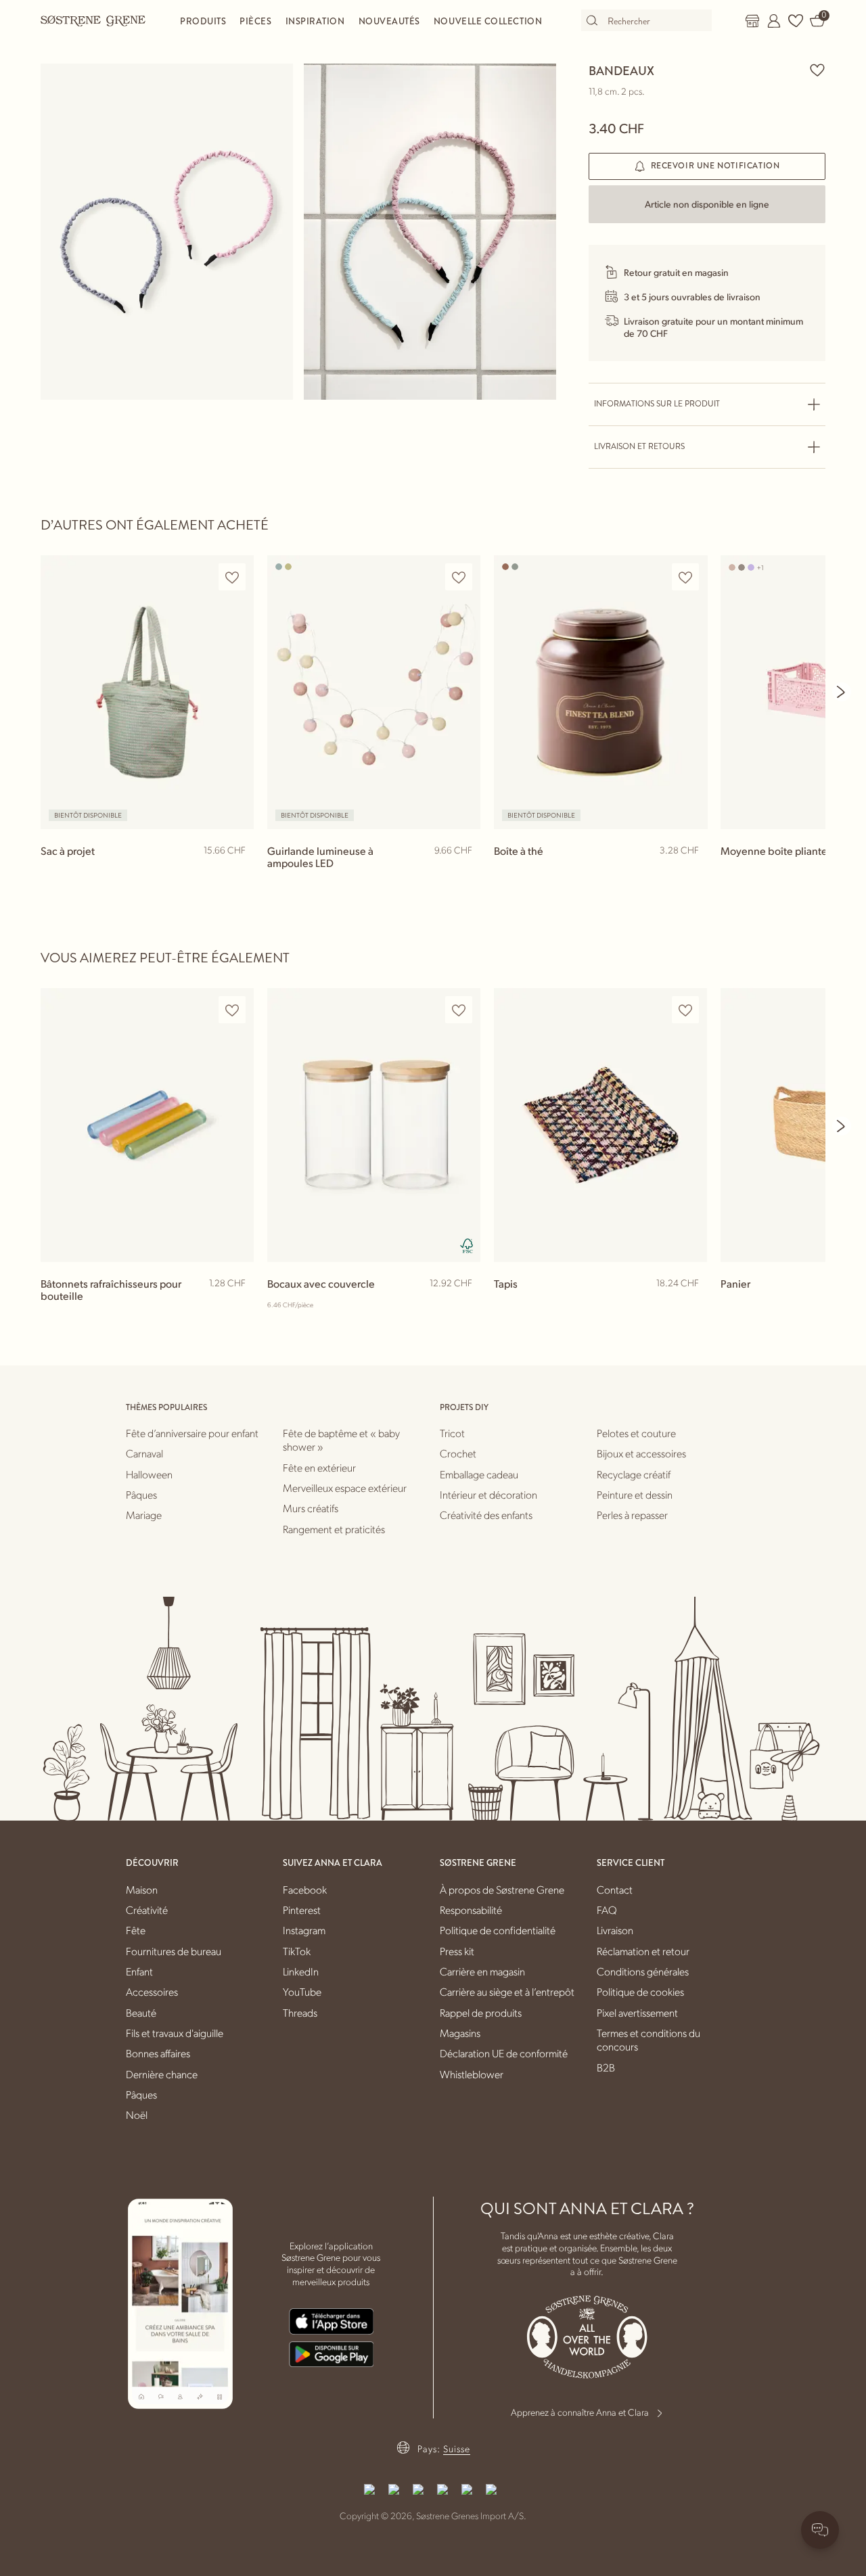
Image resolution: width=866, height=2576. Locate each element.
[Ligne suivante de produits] (842, 692)
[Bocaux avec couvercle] (374, 1125)
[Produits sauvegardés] (796, 21)
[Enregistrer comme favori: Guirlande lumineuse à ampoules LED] (459, 577)
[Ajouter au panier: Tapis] (691, 1305)
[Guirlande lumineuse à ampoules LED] (374, 692)
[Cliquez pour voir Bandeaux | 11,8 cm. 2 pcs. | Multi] (167, 232)
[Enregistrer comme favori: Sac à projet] (232, 577)
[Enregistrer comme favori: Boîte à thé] (685, 577)
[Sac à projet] (147, 692)
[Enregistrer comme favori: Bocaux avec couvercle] (459, 1010)
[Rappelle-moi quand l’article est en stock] (237, 874)
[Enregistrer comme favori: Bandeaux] (817, 70)
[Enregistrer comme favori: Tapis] (685, 1010)
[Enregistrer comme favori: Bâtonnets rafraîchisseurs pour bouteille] (232, 1010)
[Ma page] (774, 21)
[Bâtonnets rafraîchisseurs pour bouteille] (147, 1125)
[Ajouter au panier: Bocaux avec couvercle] (464, 1305)
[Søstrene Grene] (93, 20)
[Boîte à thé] (600, 692)
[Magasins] (752, 21)
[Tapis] (600, 1125)
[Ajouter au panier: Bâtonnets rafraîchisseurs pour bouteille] (237, 1305)
